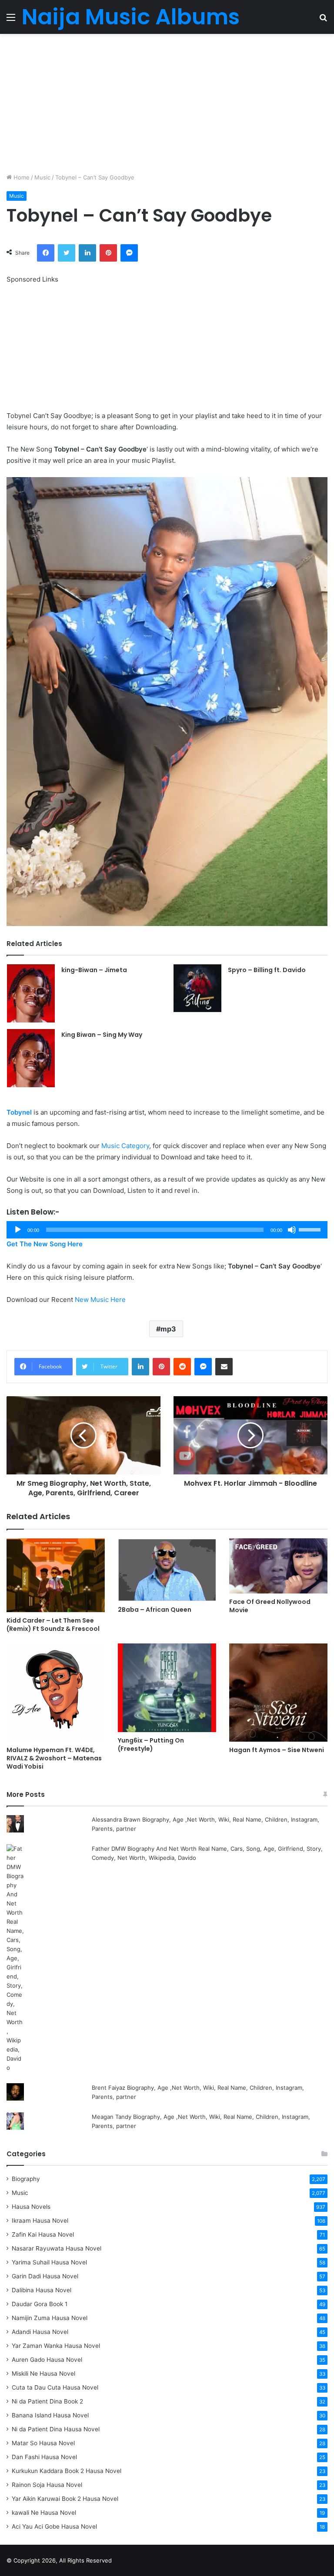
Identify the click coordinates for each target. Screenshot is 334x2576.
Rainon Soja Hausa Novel (47, 2485)
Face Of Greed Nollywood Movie (270, 1606)
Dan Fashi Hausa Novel (44, 2457)
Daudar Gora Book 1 (40, 2304)
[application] (167, 1230)
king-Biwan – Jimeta (94, 970)
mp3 (168, 1329)
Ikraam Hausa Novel (40, 2221)
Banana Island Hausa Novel (50, 2415)
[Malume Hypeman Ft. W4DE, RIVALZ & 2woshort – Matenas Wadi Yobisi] (56, 1693)
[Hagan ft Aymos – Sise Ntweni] (278, 1693)
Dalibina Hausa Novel (42, 2290)
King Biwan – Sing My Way (102, 1035)
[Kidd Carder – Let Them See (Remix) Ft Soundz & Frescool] (56, 1575)
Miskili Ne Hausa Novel (43, 2374)
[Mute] (292, 1230)
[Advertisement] (167, 103)
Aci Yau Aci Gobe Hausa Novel (54, 2526)
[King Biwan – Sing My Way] (31, 1058)
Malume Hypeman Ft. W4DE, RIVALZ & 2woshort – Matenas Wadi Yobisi (54, 1758)
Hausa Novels (31, 2207)
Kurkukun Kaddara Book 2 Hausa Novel (67, 2471)
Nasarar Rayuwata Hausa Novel (57, 2248)
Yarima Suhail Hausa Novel (49, 2262)
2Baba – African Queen (155, 1610)
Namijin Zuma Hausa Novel (50, 2318)
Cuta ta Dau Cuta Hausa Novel (55, 2387)
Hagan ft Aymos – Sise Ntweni (277, 1750)
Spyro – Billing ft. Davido (267, 970)
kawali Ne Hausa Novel (44, 2513)
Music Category (125, 1146)
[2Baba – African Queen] (167, 1570)
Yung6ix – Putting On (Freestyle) (151, 1744)
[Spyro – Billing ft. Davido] (197, 988)
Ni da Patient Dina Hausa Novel (56, 2429)
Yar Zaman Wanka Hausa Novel (56, 2346)
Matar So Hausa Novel (43, 2443)
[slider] (311, 1229)
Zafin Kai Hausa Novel (43, 2234)
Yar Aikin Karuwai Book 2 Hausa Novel (65, 2499)
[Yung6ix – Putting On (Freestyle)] (167, 1688)
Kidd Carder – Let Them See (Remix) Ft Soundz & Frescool (53, 1625)
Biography (26, 2179)
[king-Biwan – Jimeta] (31, 993)
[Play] (18, 1230)
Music (42, 177)
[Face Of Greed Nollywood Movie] (278, 1566)
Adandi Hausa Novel (40, 2332)
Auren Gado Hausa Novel (47, 2360)
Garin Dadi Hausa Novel (45, 2276)
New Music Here (100, 1300)
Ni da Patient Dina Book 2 (47, 2401)
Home (21, 177)
